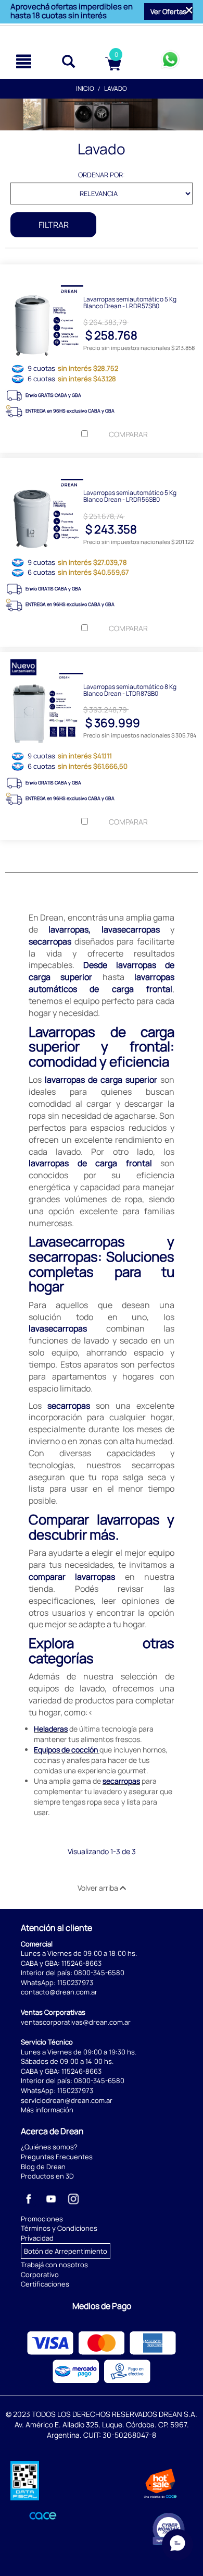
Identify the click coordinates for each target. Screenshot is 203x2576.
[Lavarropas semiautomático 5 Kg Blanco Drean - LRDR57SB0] (102, 272)
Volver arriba (99, 1888)
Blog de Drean (43, 2167)
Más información (47, 2110)
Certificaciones (45, 2284)
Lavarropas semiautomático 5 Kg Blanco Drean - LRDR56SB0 (130, 495)
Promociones (42, 2219)
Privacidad (37, 2238)
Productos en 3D (47, 2176)
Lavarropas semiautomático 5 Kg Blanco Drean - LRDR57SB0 (130, 302)
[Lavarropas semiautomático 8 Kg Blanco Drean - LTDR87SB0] (102, 660)
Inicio (85, 88)
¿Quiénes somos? (49, 2147)
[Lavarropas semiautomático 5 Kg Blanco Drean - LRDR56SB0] (102, 466)
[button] (168, 11)
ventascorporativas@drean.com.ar (76, 2022)
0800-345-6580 (99, 1973)
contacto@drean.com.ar (59, 1992)
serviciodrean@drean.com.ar (67, 2100)
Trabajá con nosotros (54, 2265)
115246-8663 (81, 1963)
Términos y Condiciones (59, 2228)
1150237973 (75, 1982)
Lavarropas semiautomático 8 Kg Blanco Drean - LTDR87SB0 (130, 690)
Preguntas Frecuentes (57, 2157)
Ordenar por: (102, 175)
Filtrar (54, 225)
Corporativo (40, 2275)
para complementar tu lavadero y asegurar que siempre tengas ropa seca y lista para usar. (103, 1797)
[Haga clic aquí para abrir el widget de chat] (177, 2545)
